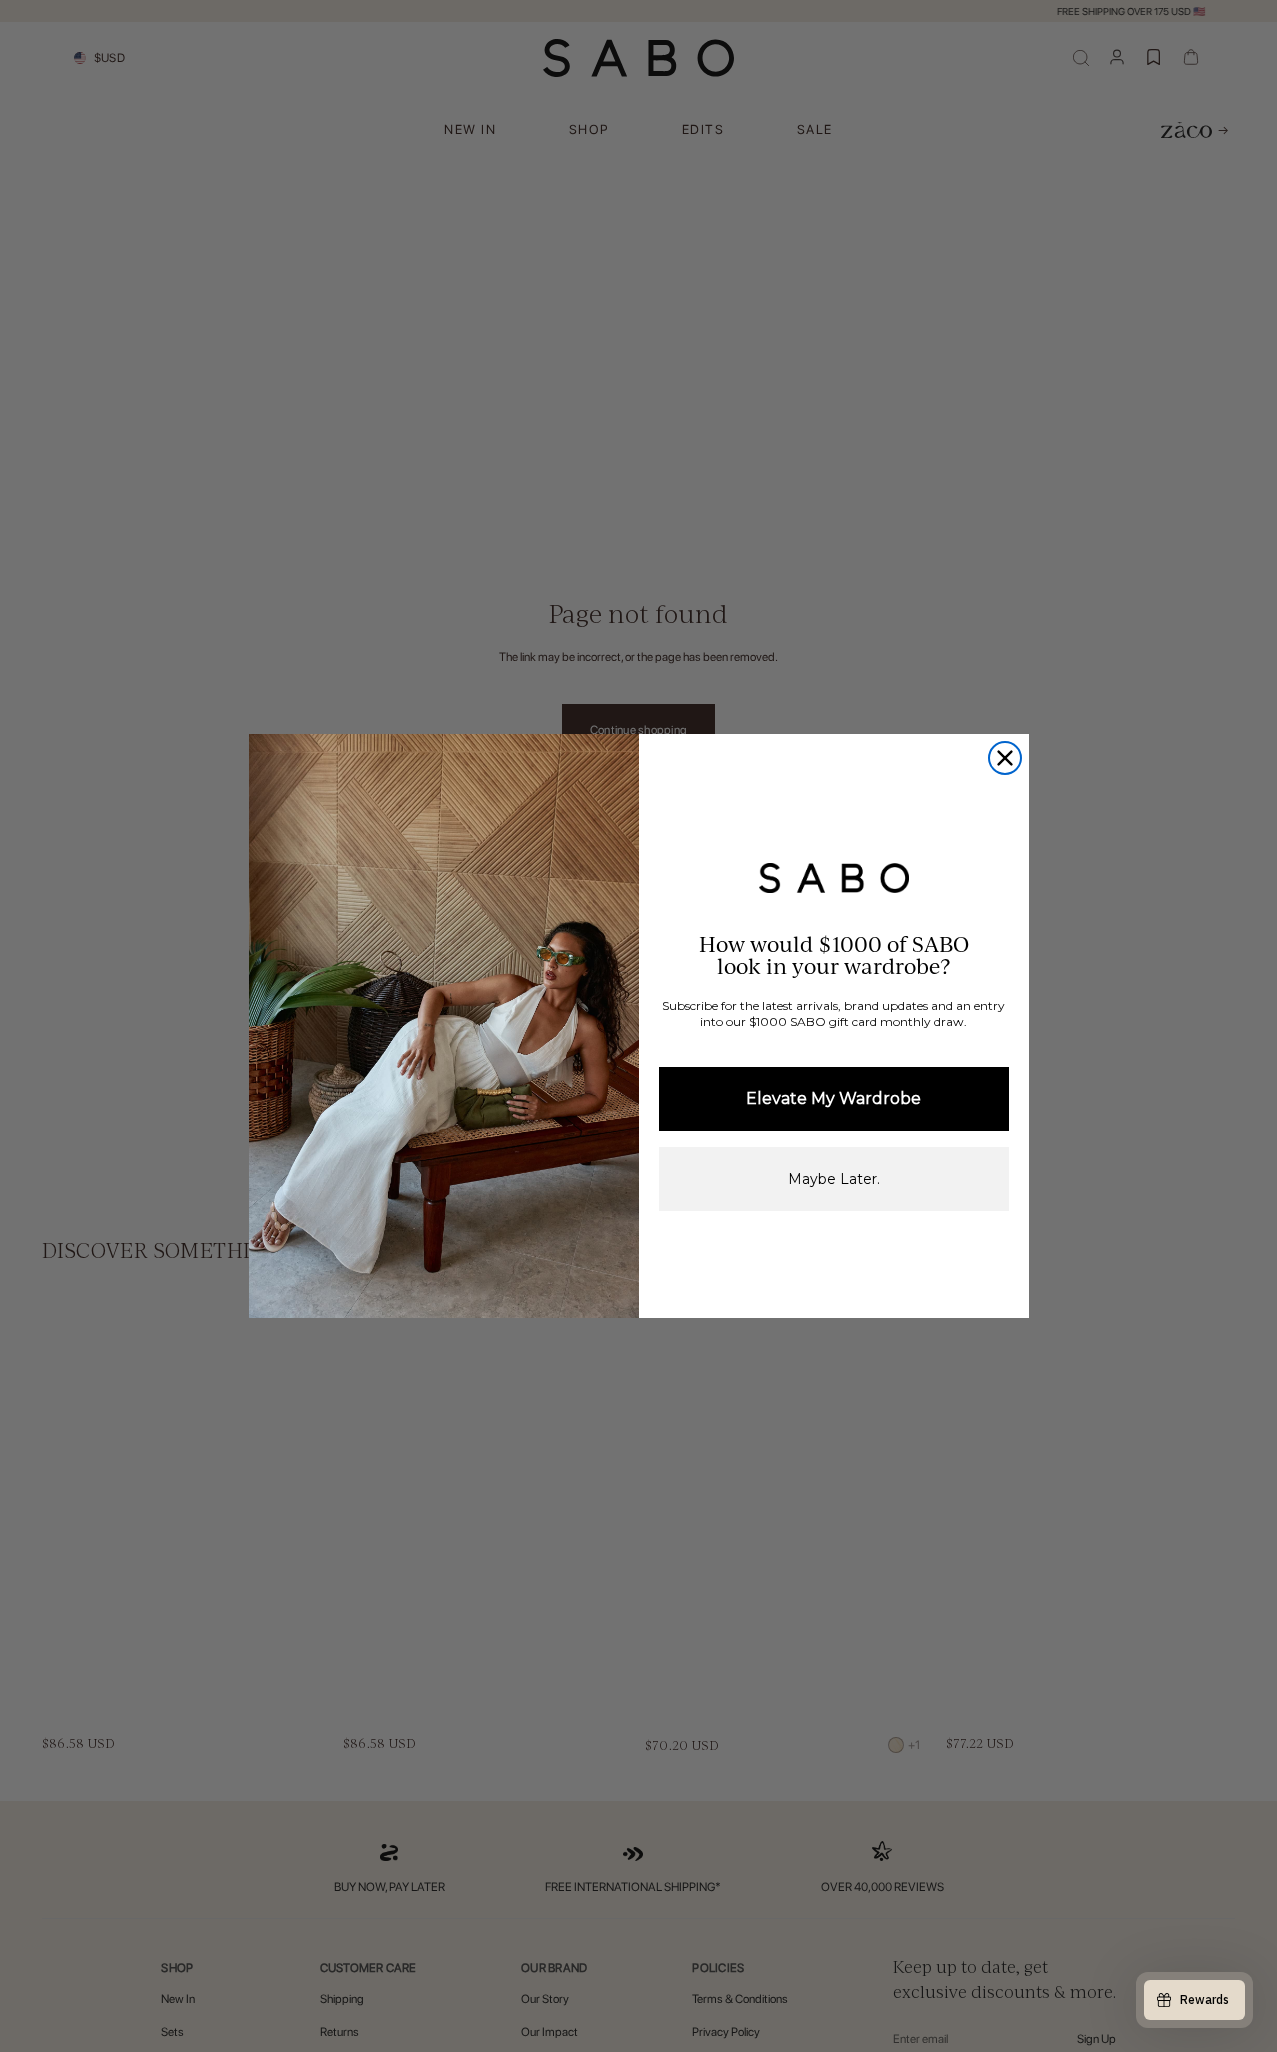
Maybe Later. (834, 1179)
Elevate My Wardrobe (833, 1098)
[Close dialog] (1005, 758)
